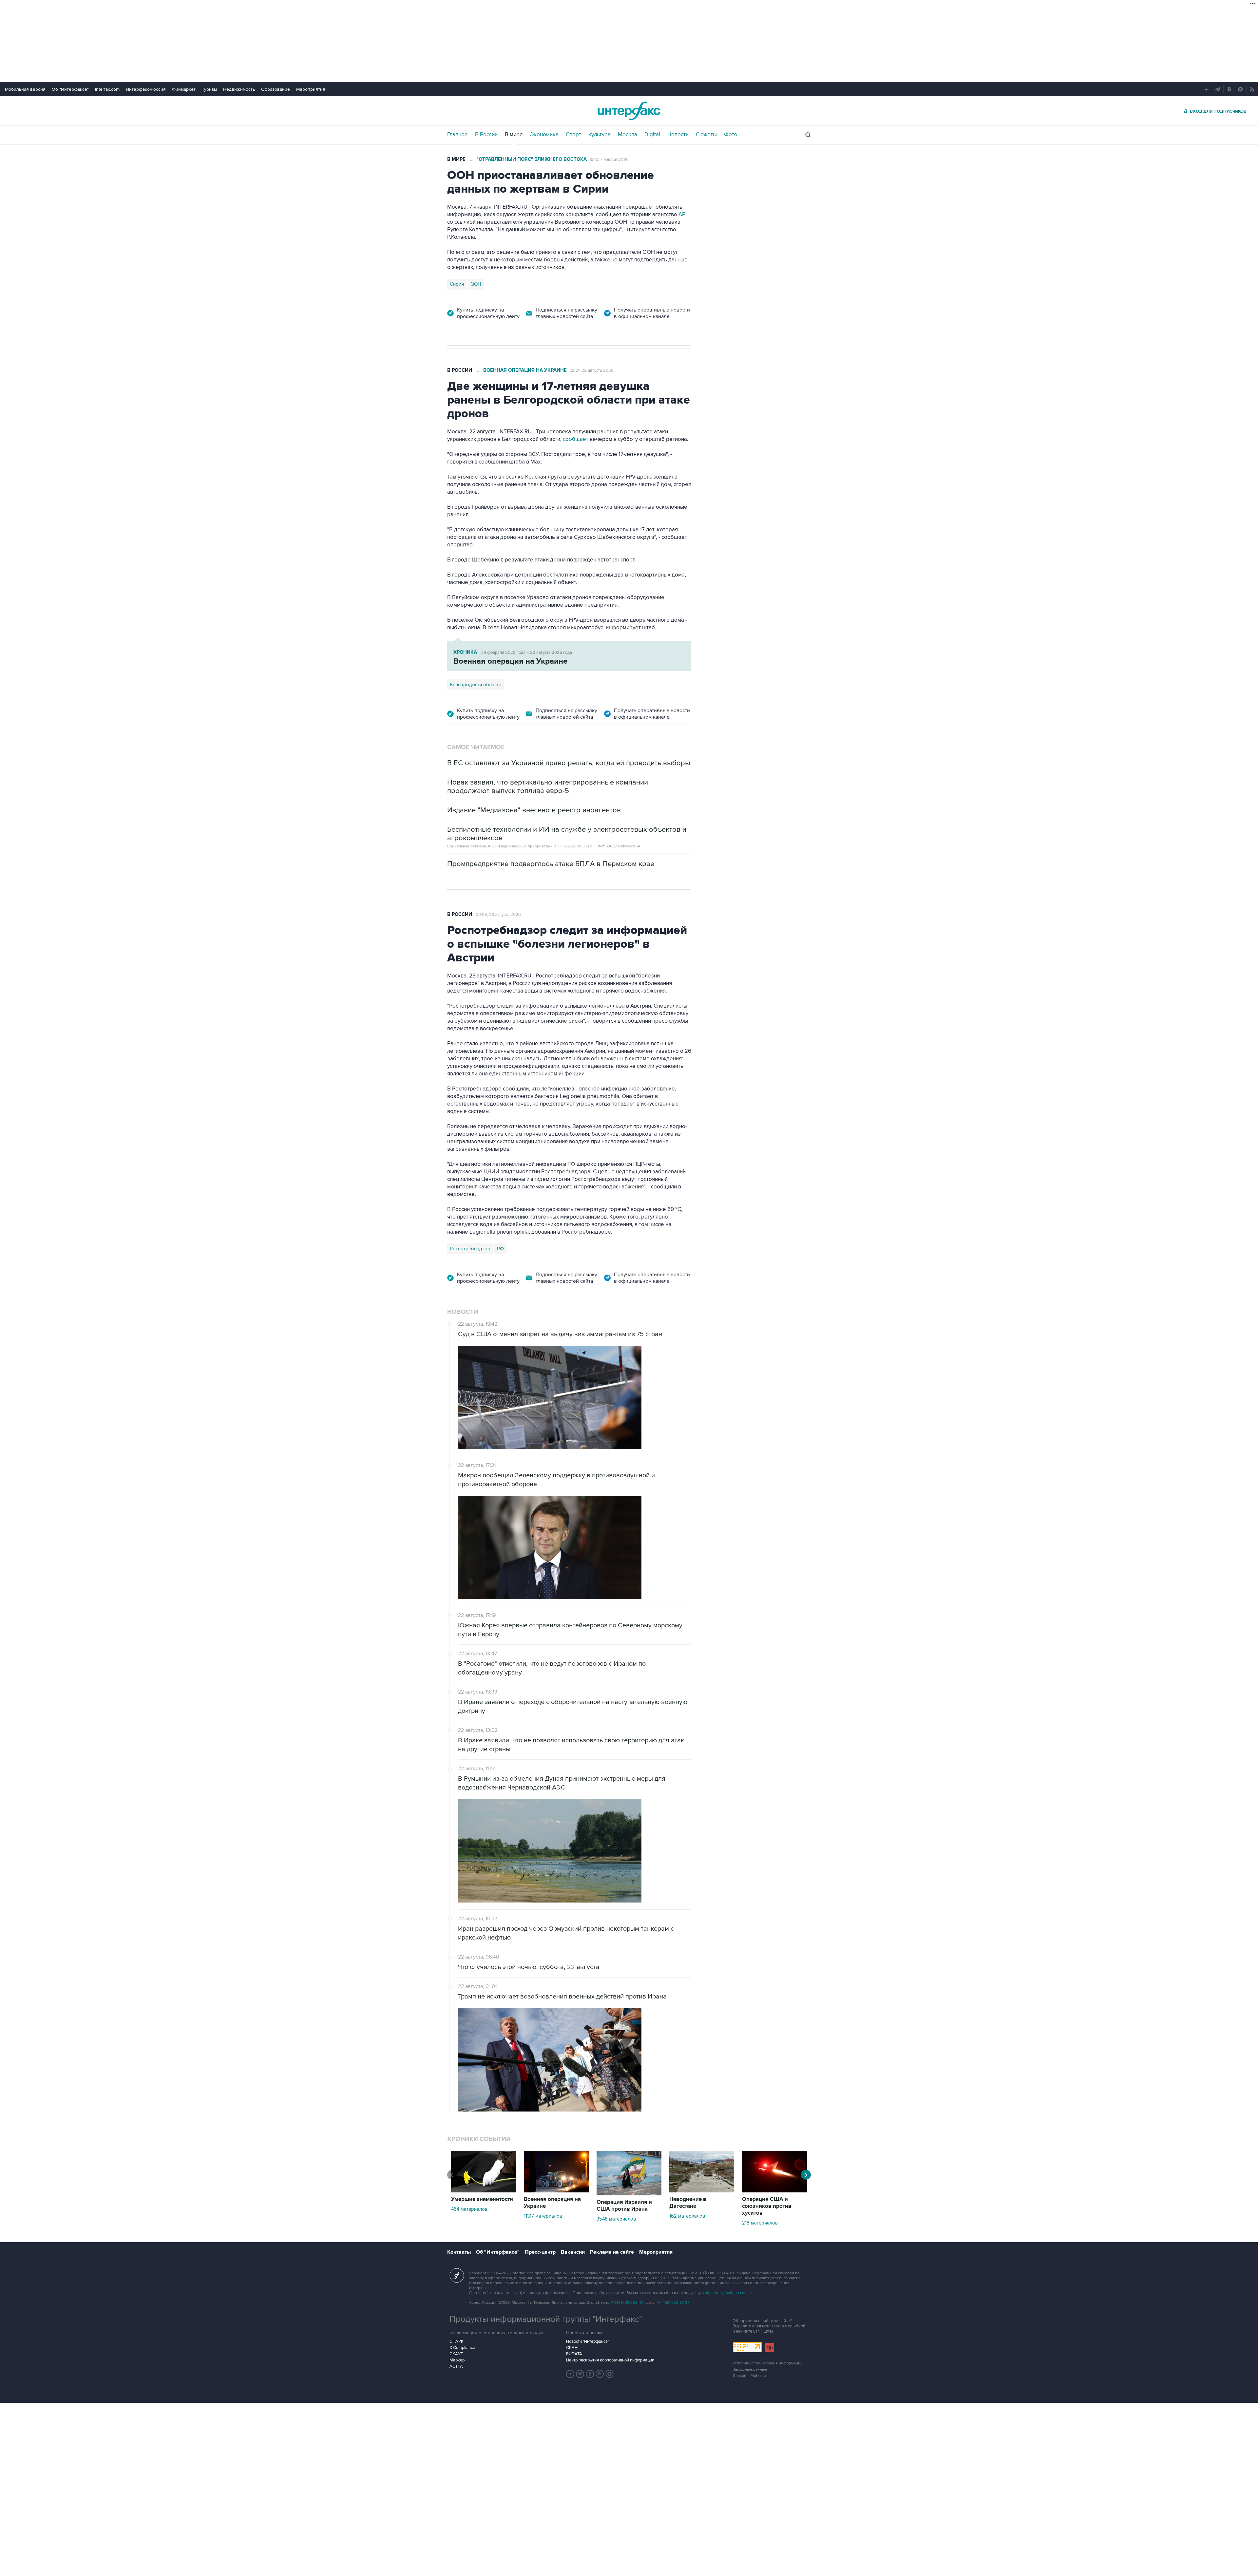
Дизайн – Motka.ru (749, 2376)
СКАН (572, 2348)
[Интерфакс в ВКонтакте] (590, 2374)
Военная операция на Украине (525, 370)
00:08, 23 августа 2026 (498, 915)
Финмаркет (184, 89)
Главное (457, 135)
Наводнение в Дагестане (688, 2203)
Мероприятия (311, 89)
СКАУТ (456, 2354)
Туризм (209, 89)
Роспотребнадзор (470, 1249)
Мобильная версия (25, 89)
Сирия (457, 284)
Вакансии (573, 2252)
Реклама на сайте (612, 2252)
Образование (276, 89)
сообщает (576, 439)
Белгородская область (476, 685)
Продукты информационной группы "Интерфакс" (546, 2319)
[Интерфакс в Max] (610, 2374)
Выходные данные (750, 2369)
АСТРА (456, 2366)
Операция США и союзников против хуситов (767, 2206)
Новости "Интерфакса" (588, 2341)
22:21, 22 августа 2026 (591, 370)
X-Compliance (462, 2348)
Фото (731, 135)
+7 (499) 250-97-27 (673, 2303)
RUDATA (574, 2354)
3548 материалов (616, 2219)
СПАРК (457, 2341)
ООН (476, 284)
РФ (500, 1249)
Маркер (457, 2360)
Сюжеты (706, 135)
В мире (514, 135)
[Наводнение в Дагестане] (702, 2191)
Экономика (544, 135)
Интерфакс (629, 111)
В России (486, 135)
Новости (678, 135)
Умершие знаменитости (482, 2199)
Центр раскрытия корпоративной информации (610, 2360)
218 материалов (760, 2223)
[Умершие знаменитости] (484, 2191)
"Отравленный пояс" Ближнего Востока (532, 159)
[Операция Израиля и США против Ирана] (629, 2194)
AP (682, 215)
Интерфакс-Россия (146, 89)
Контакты (459, 2252)
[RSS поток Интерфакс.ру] (600, 2374)
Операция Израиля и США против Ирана (624, 2206)
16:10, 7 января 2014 (608, 160)
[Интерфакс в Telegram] (580, 2374)
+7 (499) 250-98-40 (627, 2303)
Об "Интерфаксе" (70, 89)
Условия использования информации (768, 2363)
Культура (600, 135)
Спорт (573, 135)
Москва (628, 135)
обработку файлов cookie (728, 2293)
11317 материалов (543, 2216)
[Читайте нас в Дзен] (570, 2374)
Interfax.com (107, 89)
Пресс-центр (540, 2252)
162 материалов (687, 2216)
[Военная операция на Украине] (556, 2191)
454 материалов (469, 2209)
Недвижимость (239, 89)
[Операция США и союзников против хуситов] (774, 2191)
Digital (652, 135)
